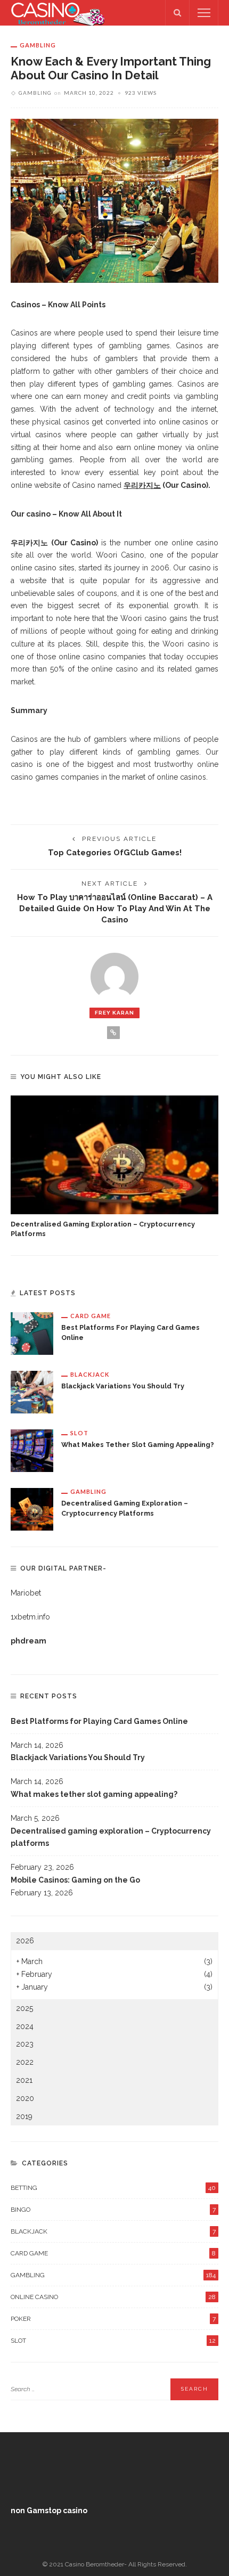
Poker (113, 2319)
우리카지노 (142, 485)
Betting (113, 2188)
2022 (25, 2062)
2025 (24, 2008)
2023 (25, 2044)
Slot (79, 1433)
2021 (24, 2080)
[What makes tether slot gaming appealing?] (32, 1450)
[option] (114, 1168)
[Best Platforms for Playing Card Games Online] (32, 1332)
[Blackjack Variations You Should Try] (32, 1391)
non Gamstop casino (49, 2510)
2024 (25, 2026)
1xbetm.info (30, 1617)
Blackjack (90, 1374)
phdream (28, 1641)
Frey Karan (114, 1013)
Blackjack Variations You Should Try (123, 1386)
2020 (25, 2098)
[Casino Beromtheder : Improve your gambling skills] (58, 12)
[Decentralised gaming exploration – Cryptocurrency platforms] (114, 1155)
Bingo (113, 2210)
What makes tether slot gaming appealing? (138, 1445)
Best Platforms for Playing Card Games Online (99, 1721)
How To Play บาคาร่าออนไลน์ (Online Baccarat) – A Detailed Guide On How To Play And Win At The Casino (115, 908)
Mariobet (26, 1593)
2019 (24, 2116)
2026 (25, 1941)
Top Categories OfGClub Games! (115, 852)
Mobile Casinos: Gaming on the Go (75, 1880)
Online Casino (113, 2297)
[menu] (204, 13)
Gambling (38, 45)
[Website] (113, 1033)
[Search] (177, 13)
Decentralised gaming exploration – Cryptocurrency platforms (111, 1837)
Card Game (91, 1316)
